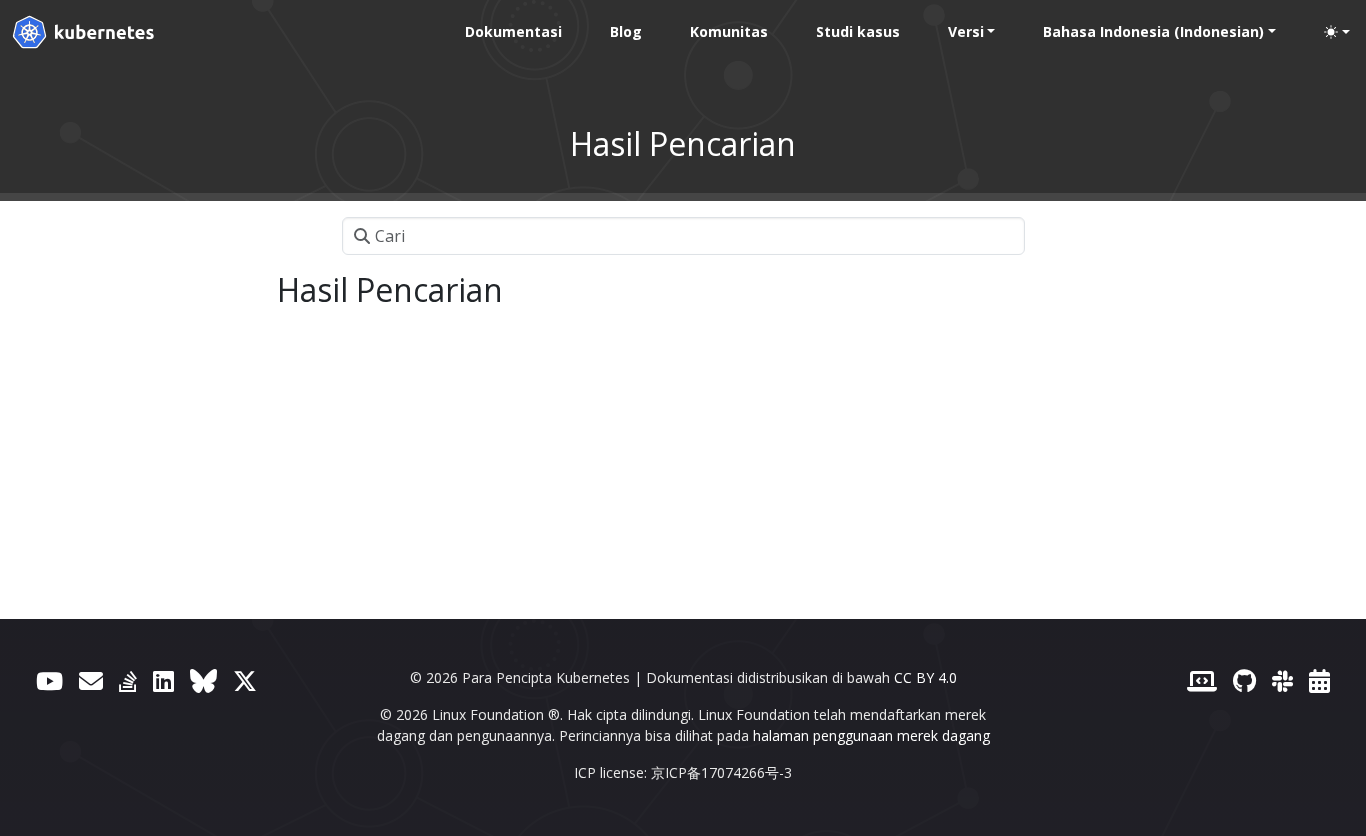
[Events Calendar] (1319, 680)
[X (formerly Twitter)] (245, 680)
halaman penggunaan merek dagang (871, 735)
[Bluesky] (203, 680)
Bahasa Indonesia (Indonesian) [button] (1153, 31)
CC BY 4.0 (925, 677)
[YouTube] (49, 680)
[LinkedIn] (163, 680)
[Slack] (1282, 680)
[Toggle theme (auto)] (1337, 32)
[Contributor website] (1202, 680)
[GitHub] (1244, 680)
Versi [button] (966, 31)
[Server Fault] (128, 680)
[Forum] (91, 680)
